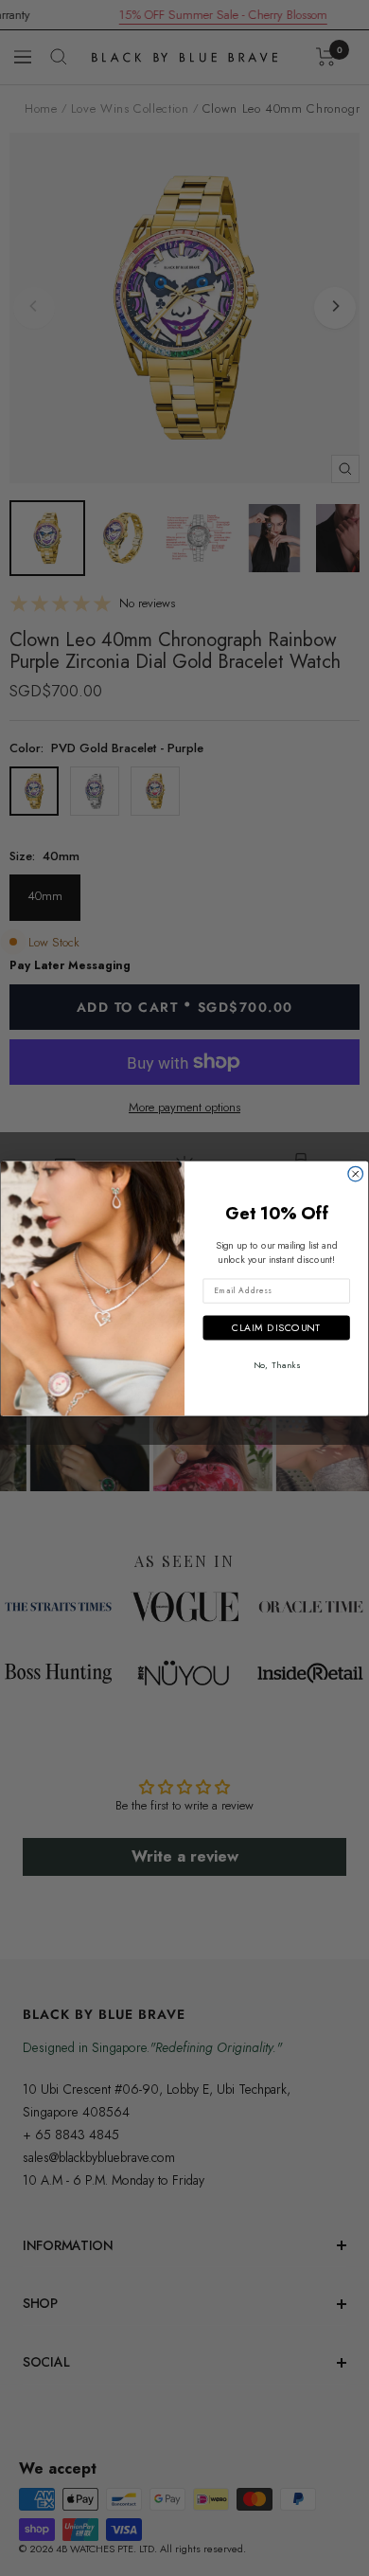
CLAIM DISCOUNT (277, 1327)
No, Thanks (277, 1364)
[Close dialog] (356, 1174)
